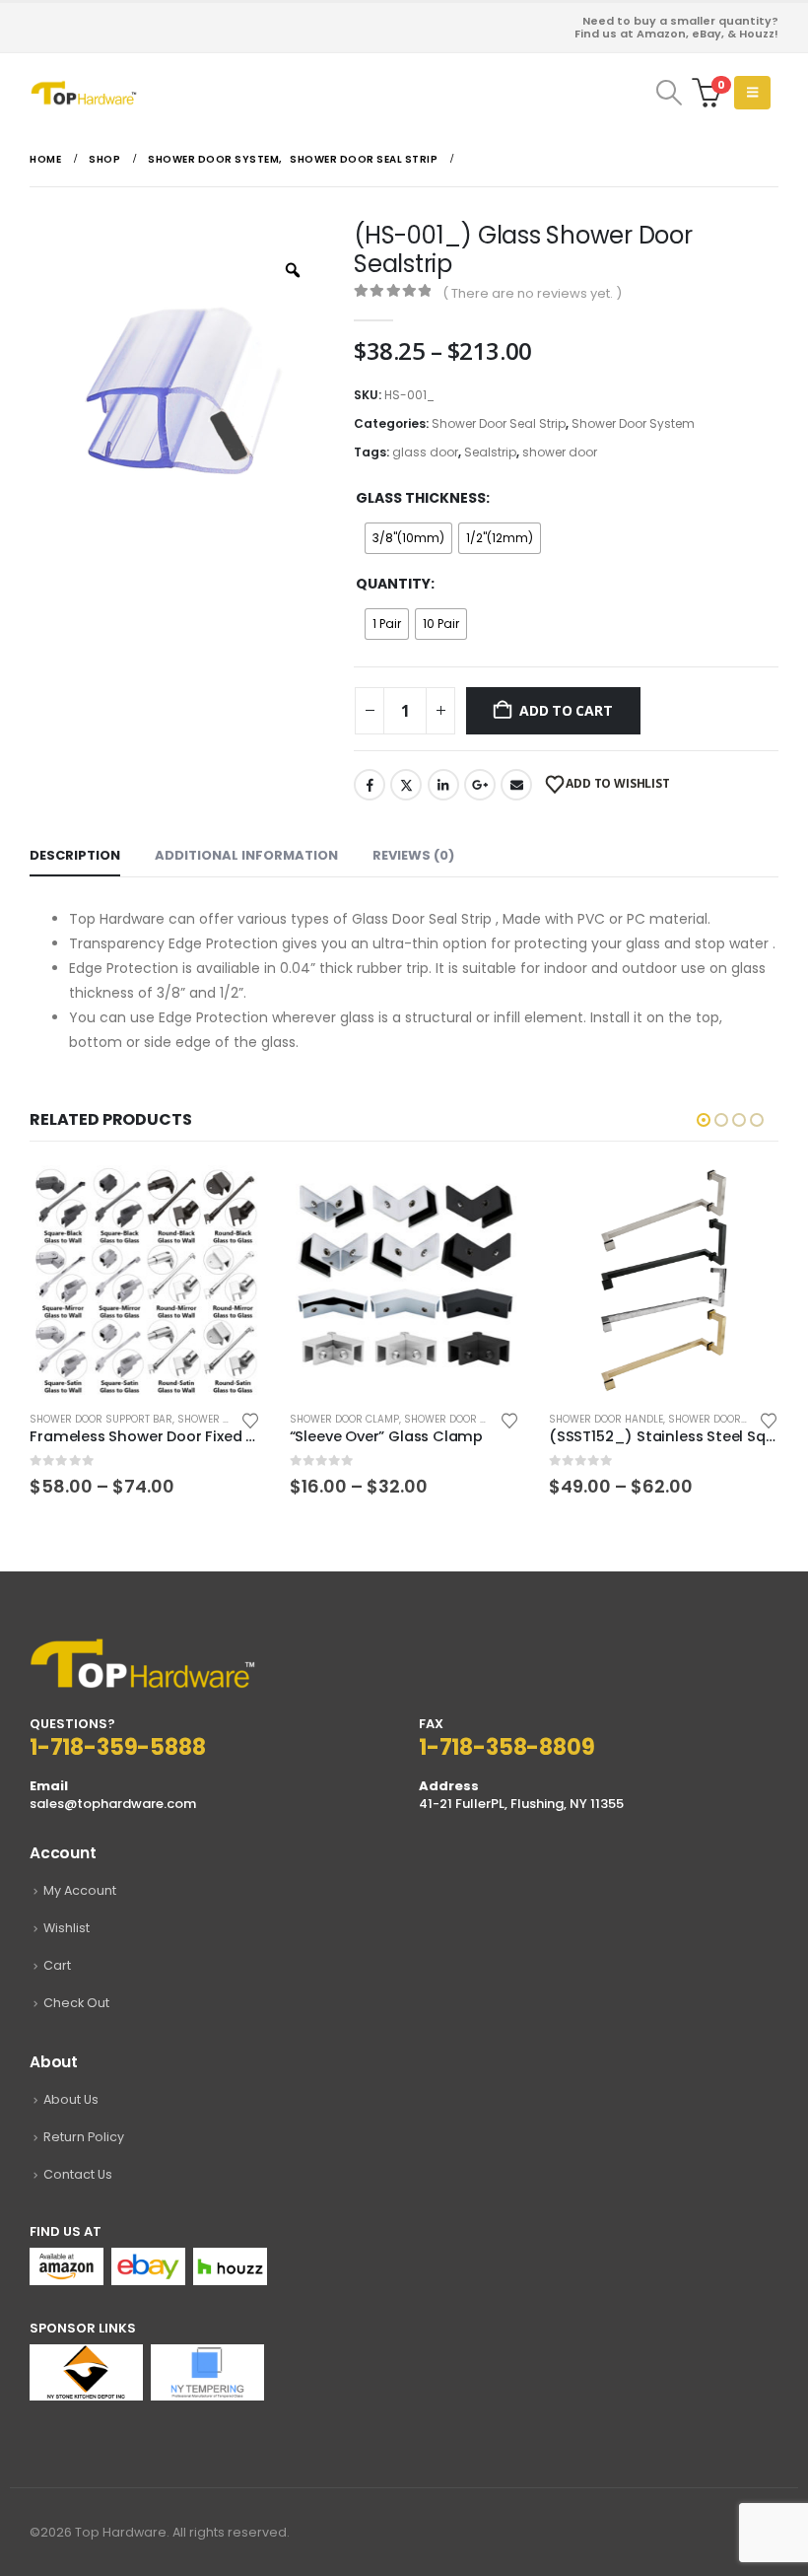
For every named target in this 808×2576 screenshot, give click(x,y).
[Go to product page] (144, 1280)
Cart (57, 1965)
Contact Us (78, 2174)
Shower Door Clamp (344, 1419)
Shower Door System (633, 423)
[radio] (408, 538)
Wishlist (67, 1928)
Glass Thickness (421, 498)
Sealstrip (490, 452)
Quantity (393, 584)
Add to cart (566, 710)
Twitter (406, 785)
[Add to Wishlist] (250, 1419)
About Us (71, 2099)
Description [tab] (75, 855)
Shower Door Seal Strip (499, 423)
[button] (669, 93)
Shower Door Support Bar (101, 1419)
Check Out (76, 2003)
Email (516, 785)
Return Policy (84, 2137)
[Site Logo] (84, 92)
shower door (560, 452)
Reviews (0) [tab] (413, 855)
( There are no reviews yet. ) (532, 293)
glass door (425, 452)
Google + (480, 785)
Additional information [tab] (246, 855)
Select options (228, 1198)
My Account (80, 1890)
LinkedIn (443, 785)
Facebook (370, 785)
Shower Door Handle (606, 1419)
